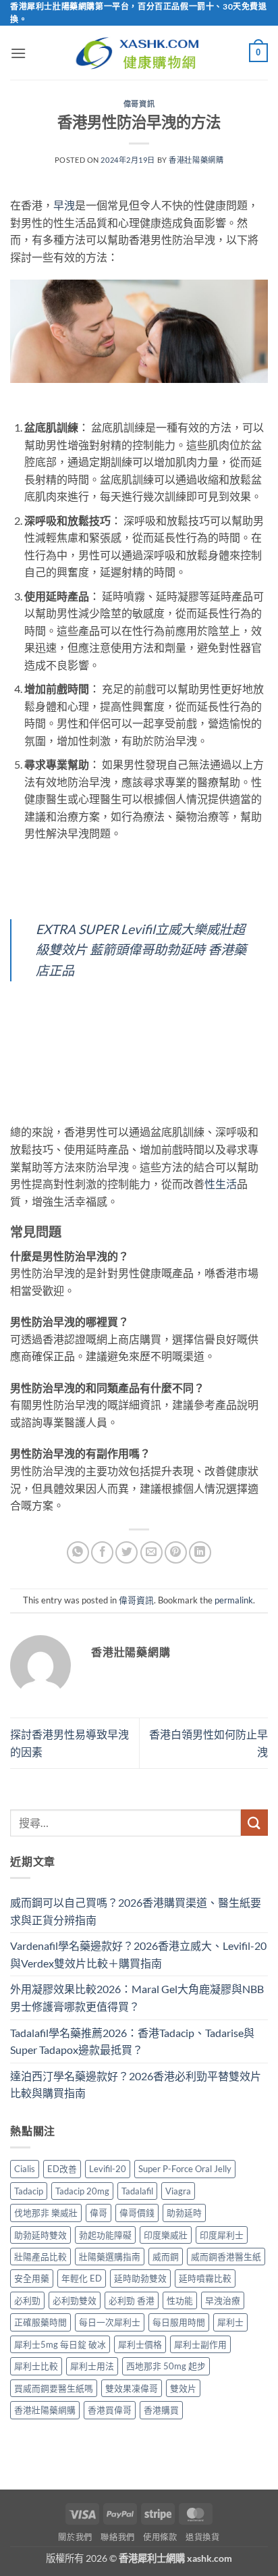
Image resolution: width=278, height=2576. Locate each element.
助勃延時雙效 (40, 2235)
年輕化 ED (82, 2278)
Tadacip (29, 2191)
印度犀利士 (222, 2235)
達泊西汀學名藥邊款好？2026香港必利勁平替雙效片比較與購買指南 (136, 2085)
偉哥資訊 (139, 104)
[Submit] (254, 1823)
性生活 (221, 1184)
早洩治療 (223, 2300)
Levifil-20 (108, 2169)
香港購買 (161, 2410)
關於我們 (75, 2537)
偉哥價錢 (137, 2213)
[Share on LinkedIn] (200, 1552)
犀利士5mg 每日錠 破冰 (60, 2344)
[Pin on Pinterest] (176, 1552)
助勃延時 (184, 2213)
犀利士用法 (92, 2366)
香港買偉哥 (110, 2410)
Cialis (25, 2169)
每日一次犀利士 (110, 2322)
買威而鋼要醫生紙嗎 (54, 2388)
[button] (18, 53)
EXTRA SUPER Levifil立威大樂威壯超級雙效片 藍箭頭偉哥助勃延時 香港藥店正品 (141, 950)
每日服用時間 (179, 2322)
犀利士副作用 (200, 2344)
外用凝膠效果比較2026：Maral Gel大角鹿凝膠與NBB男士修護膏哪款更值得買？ (137, 1998)
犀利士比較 (36, 2366)
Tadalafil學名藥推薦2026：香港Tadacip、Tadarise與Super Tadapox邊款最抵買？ (132, 2041)
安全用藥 (32, 2278)
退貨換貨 (202, 2537)
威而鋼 (166, 2257)
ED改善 (62, 2169)
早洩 (64, 205)
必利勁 (27, 2300)
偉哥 (99, 2213)
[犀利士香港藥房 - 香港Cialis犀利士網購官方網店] (139, 53)
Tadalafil (137, 2191)
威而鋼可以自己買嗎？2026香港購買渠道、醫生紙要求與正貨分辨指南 (136, 1911)
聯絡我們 (117, 2537)
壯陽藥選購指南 (110, 2257)
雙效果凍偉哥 (132, 2388)
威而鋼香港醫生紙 (226, 2257)
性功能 (180, 2300)
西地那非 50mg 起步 (166, 2366)
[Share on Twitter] (127, 1552)
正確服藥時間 (40, 2322)
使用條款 (160, 2537)
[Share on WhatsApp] (78, 1552)
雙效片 (183, 2388)
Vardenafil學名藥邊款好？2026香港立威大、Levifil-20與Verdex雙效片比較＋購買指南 (138, 1954)
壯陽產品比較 (40, 2257)
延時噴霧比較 (205, 2278)
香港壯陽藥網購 (196, 160)
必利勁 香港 (132, 2300)
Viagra (178, 2191)
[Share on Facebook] (102, 1552)
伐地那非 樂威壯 (46, 2213)
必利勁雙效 (75, 2300)
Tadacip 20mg (82, 2191)
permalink (234, 1600)
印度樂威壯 (166, 2235)
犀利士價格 (140, 2344)
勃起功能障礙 (105, 2235)
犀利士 (230, 2322)
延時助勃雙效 (140, 2278)
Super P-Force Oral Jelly (185, 2169)
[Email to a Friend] (151, 1552)
